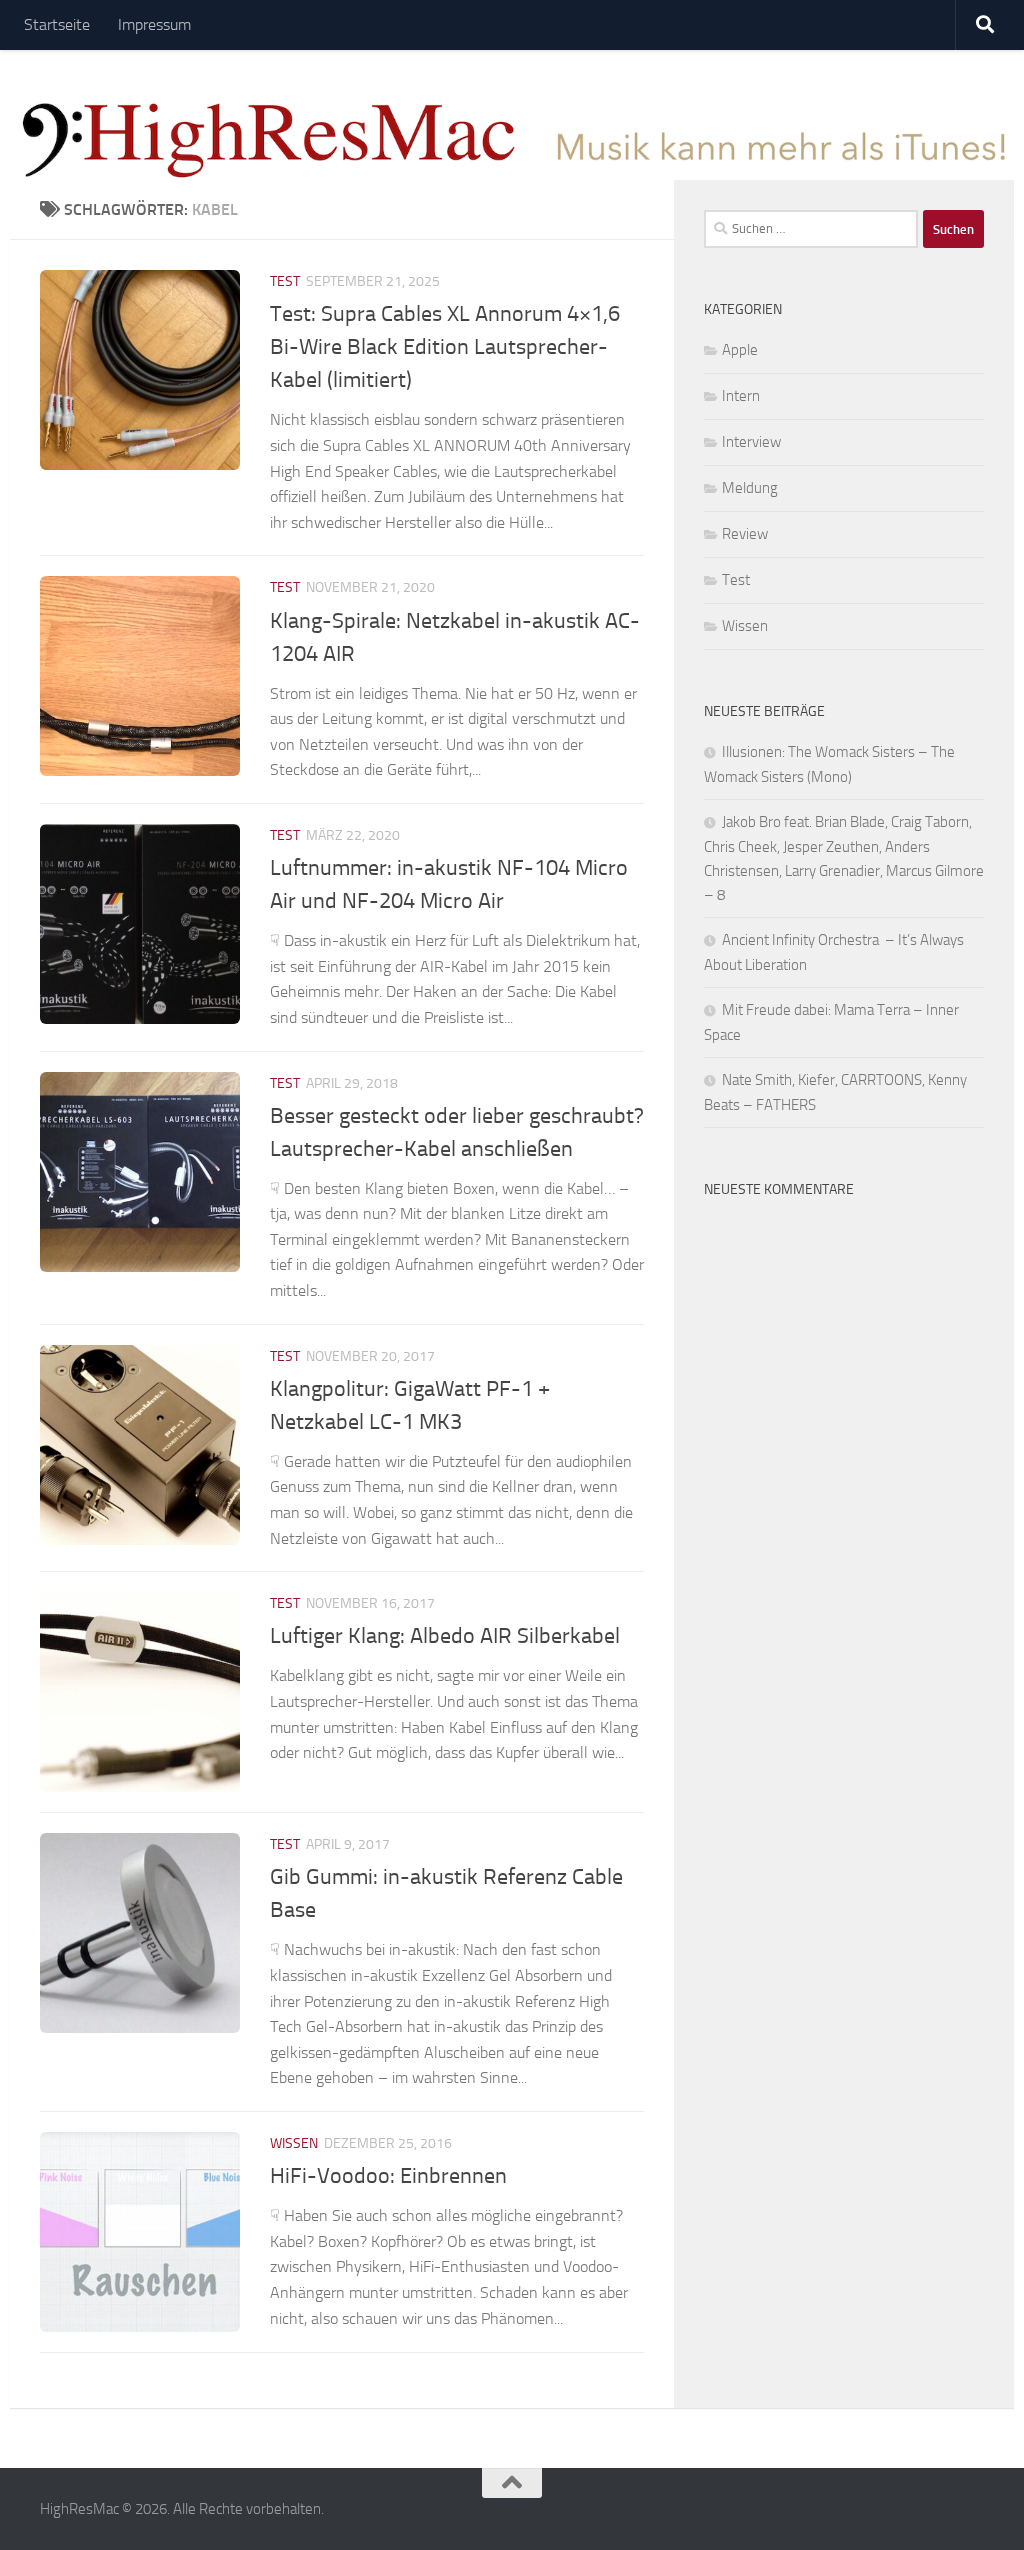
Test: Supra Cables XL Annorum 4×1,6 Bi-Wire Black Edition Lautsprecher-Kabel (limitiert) (445, 347)
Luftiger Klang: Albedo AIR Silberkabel (445, 1636)
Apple (740, 350)
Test (285, 281)
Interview (751, 442)
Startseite (57, 24)
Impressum (154, 24)
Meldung (750, 488)
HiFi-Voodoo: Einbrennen (388, 2176)
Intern (741, 396)
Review (745, 534)
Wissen (294, 2143)
